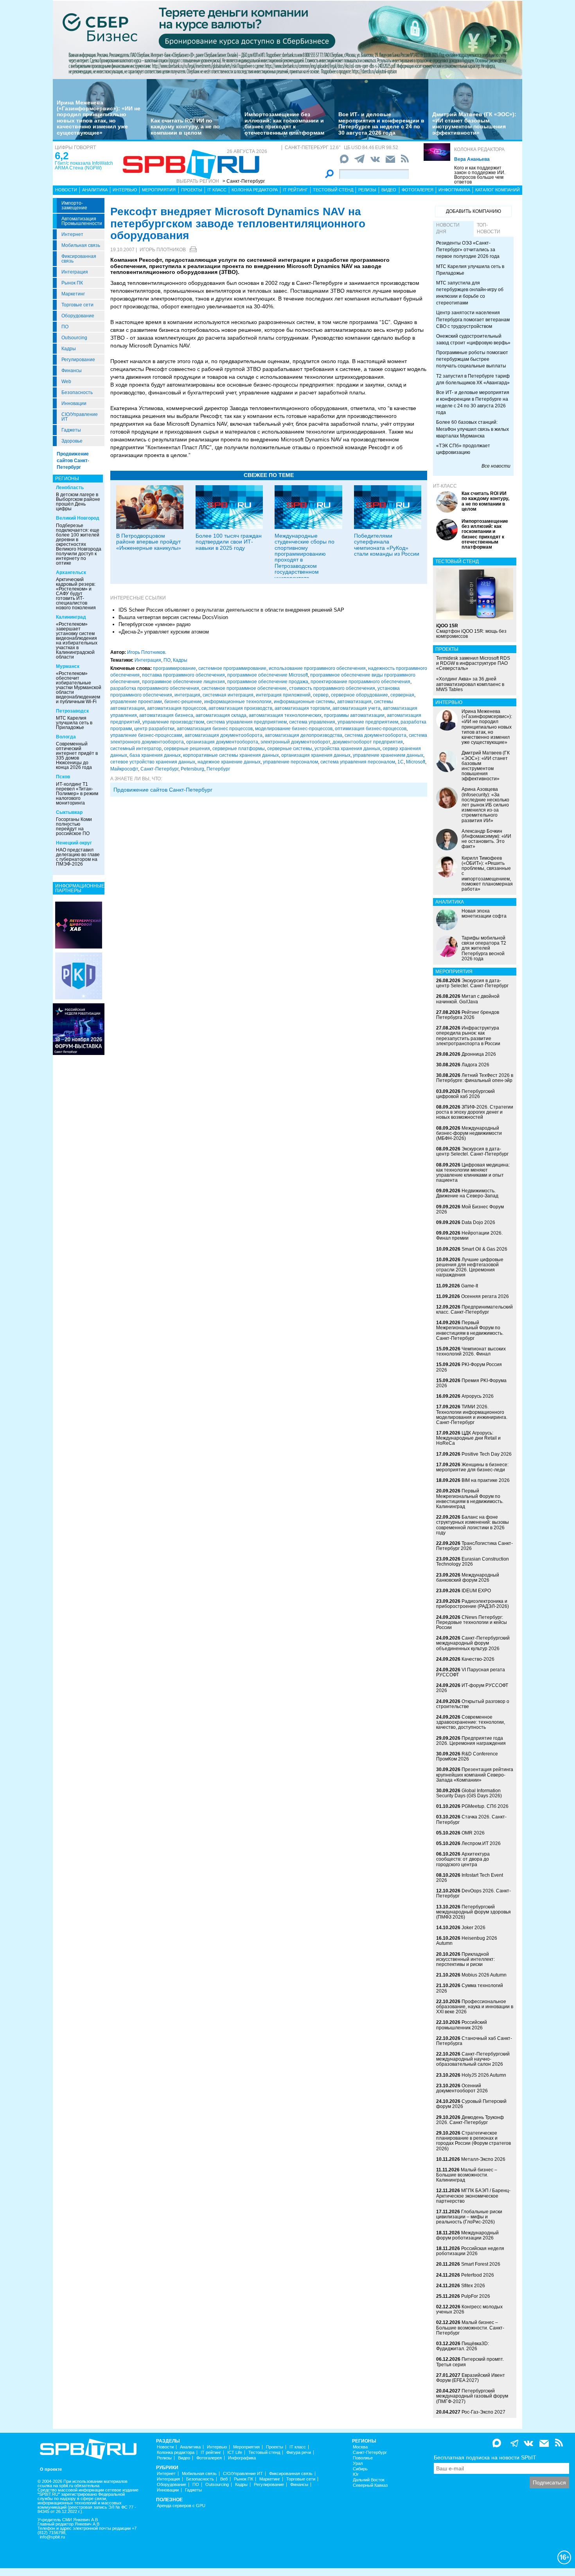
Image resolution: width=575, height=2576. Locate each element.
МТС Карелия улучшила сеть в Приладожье (74, 723)
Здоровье (72, 441)
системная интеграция (228, 695)
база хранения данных (155, 755)
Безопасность (77, 392)
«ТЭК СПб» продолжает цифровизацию (463, 449)
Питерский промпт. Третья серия (470, 2362)
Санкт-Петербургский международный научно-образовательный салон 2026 (473, 2059)
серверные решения (187, 749)
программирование (174, 668)
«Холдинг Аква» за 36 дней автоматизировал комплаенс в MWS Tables (470, 684)
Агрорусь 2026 (478, 1396)
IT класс (217, 190)
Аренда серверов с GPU (181, 2506)
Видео (389, 190)
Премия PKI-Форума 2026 (471, 1383)
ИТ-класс (445, 486)
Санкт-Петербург (159, 769)
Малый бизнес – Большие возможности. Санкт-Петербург (470, 2328)
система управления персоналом (358, 762)
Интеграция (75, 272)
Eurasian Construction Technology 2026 (473, 1562)
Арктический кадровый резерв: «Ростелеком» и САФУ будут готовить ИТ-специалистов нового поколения (76, 594)
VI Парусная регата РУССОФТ (471, 1672)
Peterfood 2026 (478, 2275)
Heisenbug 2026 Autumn (467, 1941)
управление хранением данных (388, 755)
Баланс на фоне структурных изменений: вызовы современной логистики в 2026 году (473, 1525)
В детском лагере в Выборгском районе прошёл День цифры (78, 502)
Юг (356, 2474)
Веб (224, 2479)
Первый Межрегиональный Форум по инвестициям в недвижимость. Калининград (470, 1499)
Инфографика (454, 190)
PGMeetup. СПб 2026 (485, 1806)
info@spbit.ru (52, 2537)
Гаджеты (71, 430)
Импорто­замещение (74, 205)
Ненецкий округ (74, 843)
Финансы (72, 371)
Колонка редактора (479, 149)
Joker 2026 (473, 1928)
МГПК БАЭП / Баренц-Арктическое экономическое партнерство (473, 2196)
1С (401, 762)
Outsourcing (74, 338)
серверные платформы (239, 749)
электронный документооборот (295, 742)
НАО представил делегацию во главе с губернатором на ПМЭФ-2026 (78, 857)
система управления (312, 722)
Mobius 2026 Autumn (484, 1975)
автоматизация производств (240, 708)
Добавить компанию (473, 211)
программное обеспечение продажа (268, 682)
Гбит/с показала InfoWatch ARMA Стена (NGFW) (84, 166)
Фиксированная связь (79, 259)
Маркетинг (73, 294)
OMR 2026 (473, 1833)
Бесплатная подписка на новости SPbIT (485, 2457)
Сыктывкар (69, 812)
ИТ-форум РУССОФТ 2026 (472, 1688)
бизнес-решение (183, 702)
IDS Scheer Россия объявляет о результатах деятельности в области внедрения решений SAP (231, 610)
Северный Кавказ (370, 2485)
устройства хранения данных (347, 749)
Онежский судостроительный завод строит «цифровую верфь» (473, 339)
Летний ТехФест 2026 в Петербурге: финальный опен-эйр (475, 1078)
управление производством (173, 722)
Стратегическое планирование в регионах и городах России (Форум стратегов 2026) (473, 2141)
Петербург (218, 769)
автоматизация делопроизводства (304, 735)
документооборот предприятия (368, 742)
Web (66, 382)
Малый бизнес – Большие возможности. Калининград (467, 2175)
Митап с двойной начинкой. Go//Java (468, 999)
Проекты (192, 190)
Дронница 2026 (479, 1054)
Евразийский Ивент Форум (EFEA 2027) (471, 2378)
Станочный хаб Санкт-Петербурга (474, 2041)
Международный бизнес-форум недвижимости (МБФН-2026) (469, 1133)
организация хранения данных (316, 755)
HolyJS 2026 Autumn (484, 2075)
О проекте (51, 2469)
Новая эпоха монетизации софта (484, 914)
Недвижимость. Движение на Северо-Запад (467, 1193)
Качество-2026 (478, 1659)
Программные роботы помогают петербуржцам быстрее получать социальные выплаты (472, 359)
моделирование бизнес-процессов (294, 729)
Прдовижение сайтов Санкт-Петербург (163, 790)
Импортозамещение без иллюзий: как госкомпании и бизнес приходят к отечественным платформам (284, 123)
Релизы (367, 190)
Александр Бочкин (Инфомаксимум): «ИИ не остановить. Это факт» (486, 839)
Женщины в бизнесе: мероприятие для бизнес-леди (472, 1467)
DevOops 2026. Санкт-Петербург (473, 1893)
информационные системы (304, 702)
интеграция (187, 695)
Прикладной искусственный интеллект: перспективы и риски (465, 1959)
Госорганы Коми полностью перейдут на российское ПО (74, 826)
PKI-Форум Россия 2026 (469, 1367)
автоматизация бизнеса (166, 715)
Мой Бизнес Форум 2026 (470, 1209)
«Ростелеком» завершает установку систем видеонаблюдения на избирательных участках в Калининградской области (77, 641)
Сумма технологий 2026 (470, 1988)
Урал (358, 2463)
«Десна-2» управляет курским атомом (164, 632)
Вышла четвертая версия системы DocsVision (173, 617)
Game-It (470, 1286)
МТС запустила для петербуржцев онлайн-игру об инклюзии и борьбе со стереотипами (470, 293)
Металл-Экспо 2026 (483, 2159)
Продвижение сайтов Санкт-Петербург (73, 461)
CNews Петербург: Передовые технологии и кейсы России (472, 1622)
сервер (321, 695)
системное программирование (232, 668)
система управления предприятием (247, 722)
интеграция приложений (283, 695)
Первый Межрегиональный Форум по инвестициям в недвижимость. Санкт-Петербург (470, 1330)
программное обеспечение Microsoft (268, 675)
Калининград (71, 617)
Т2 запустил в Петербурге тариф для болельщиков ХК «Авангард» (473, 379)
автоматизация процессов (177, 708)
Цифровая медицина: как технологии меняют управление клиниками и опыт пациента (473, 1173)
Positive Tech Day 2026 (487, 1454)
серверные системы (290, 749)
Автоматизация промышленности (82, 221)
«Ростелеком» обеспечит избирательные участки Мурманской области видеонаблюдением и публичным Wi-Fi (79, 688)
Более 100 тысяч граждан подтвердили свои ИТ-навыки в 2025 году (229, 542)
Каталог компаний (498, 190)
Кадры (69, 349)
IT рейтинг (295, 190)
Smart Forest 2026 (481, 2264)
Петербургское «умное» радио (155, 624)
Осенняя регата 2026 (485, 1296)
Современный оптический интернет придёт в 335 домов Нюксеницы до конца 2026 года (77, 756)
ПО (65, 327)
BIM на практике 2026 (486, 1480)
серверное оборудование (359, 695)
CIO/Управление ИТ (80, 417)
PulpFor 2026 (476, 2296)
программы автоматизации (354, 715)
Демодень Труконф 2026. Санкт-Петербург (470, 2120)
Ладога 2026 (475, 1065)
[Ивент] (79, 925)
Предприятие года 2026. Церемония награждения (471, 1741)
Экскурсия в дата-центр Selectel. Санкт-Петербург (472, 983)
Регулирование (78, 360)
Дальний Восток (369, 2480)
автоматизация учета (357, 708)
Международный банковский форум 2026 (468, 1578)
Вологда (66, 737)
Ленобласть (70, 488)
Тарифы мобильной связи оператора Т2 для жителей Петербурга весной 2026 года (484, 948)
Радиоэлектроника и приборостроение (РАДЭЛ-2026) (473, 1604)
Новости (66, 190)
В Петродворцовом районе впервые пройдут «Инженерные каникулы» (149, 542)
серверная (402, 695)
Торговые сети (77, 305)
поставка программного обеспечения (183, 675)
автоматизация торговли (302, 708)
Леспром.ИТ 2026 (481, 1843)
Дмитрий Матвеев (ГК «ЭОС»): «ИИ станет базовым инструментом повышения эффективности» (474, 123)
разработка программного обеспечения (155, 688)
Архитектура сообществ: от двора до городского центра (463, 1859)
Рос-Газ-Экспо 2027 (483, 2412)
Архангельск (71, 572)
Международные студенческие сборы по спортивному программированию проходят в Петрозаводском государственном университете (305, 557)
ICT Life (235, 2453)
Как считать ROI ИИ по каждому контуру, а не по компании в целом (185, 127)
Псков (63, 777)
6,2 (62, 156)
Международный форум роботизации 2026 (467, 2235)
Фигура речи (299, 2453)
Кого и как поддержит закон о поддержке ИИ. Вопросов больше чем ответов (480, 175)
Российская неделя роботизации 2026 (470, 2251)
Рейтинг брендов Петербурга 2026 (468, 1015)
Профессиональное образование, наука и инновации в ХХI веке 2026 (475, 2007)
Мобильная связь (81, 245)
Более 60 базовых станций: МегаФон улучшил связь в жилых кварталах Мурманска (473, 429)
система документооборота (376, 735)
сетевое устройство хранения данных (153, 762)
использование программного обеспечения (317, 668)
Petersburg (192, 769)
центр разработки (154, 729)
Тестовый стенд (333, 190)
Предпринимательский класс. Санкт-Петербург (474, 1310)
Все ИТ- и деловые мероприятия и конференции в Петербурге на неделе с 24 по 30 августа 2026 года (381, 123)
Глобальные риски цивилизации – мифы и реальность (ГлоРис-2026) (469, 2217)
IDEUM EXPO (476, 1591)
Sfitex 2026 (473, 2286)
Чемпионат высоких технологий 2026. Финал (471, 1351)
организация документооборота (222, 742)
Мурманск (68, 666)
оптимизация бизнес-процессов (371, 729)
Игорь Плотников (163, 250)
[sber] (287, 40)
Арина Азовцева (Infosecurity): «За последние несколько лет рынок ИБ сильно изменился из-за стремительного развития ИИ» (485, 805)
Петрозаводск (72, 711)
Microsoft (416, 762)
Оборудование (78, 316)
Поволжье (363, 2458)
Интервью (125, 190)
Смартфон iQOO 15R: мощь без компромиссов (471, 631)
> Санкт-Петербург (244, 181)
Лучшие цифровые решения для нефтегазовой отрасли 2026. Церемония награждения (470, 1267)
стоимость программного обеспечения (332, 688)
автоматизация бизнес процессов (215, 729)
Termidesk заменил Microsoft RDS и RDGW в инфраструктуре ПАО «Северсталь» (473, 663)
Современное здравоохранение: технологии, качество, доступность (471, 1722)
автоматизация (354, 702)
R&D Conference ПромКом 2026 (467, 1756)
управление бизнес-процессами (146, 735)
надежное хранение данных (229, 762)
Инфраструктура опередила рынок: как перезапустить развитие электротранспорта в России (468, 1036)
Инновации (74, 403)
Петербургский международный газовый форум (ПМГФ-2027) (472, 2396)
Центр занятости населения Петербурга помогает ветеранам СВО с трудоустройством (473, 319)
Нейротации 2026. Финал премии (469, 1236)
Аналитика (95, 190)
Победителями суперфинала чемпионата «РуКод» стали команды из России (387, 545)
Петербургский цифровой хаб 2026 (465, 1094)
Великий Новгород (78, 518)
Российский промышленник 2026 (462, 2025)
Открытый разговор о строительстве (473, 1704)
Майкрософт (124, 769)
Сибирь (360, 2469)
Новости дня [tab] (448, 228)
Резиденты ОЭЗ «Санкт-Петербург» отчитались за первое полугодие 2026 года (468, 250)
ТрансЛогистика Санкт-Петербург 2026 (474, 1546)
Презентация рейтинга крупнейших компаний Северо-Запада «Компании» (475, 1775)
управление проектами (136, 702)
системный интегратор (136, 749)
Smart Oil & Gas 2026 (484, 1249)
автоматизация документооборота (224, 735)
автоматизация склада (221, 715)
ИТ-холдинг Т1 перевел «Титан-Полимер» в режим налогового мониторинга (77, 794)
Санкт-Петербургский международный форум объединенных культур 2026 (473, 1643)
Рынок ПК (72, 283)
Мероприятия (159, 190)
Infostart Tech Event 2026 (470, 1878)
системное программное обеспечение (244, 688)
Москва (360, 2447)
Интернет (72, 234)
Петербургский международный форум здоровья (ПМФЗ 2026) (473, 1912)
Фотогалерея (418, 190)
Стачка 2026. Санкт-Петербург (471, 1819)
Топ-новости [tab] (489, 228)
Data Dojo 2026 (478, 1222)
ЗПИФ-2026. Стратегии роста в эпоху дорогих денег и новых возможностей (475, 1112)
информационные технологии (238, 702)
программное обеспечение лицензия (183, 682)
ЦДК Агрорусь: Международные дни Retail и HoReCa (468, 1438)
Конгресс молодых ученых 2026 (469, 2309)
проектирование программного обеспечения (360, 682)
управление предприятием (368, 722)
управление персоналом (290, 762)
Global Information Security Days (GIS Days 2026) (469, 1793)
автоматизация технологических (285, 715)
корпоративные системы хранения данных (231, 755)
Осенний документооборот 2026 (462, 2088)
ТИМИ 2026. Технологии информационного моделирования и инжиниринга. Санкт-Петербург (472, 1415)
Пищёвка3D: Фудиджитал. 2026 (463, 2346)
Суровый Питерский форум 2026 (471, 2104)
